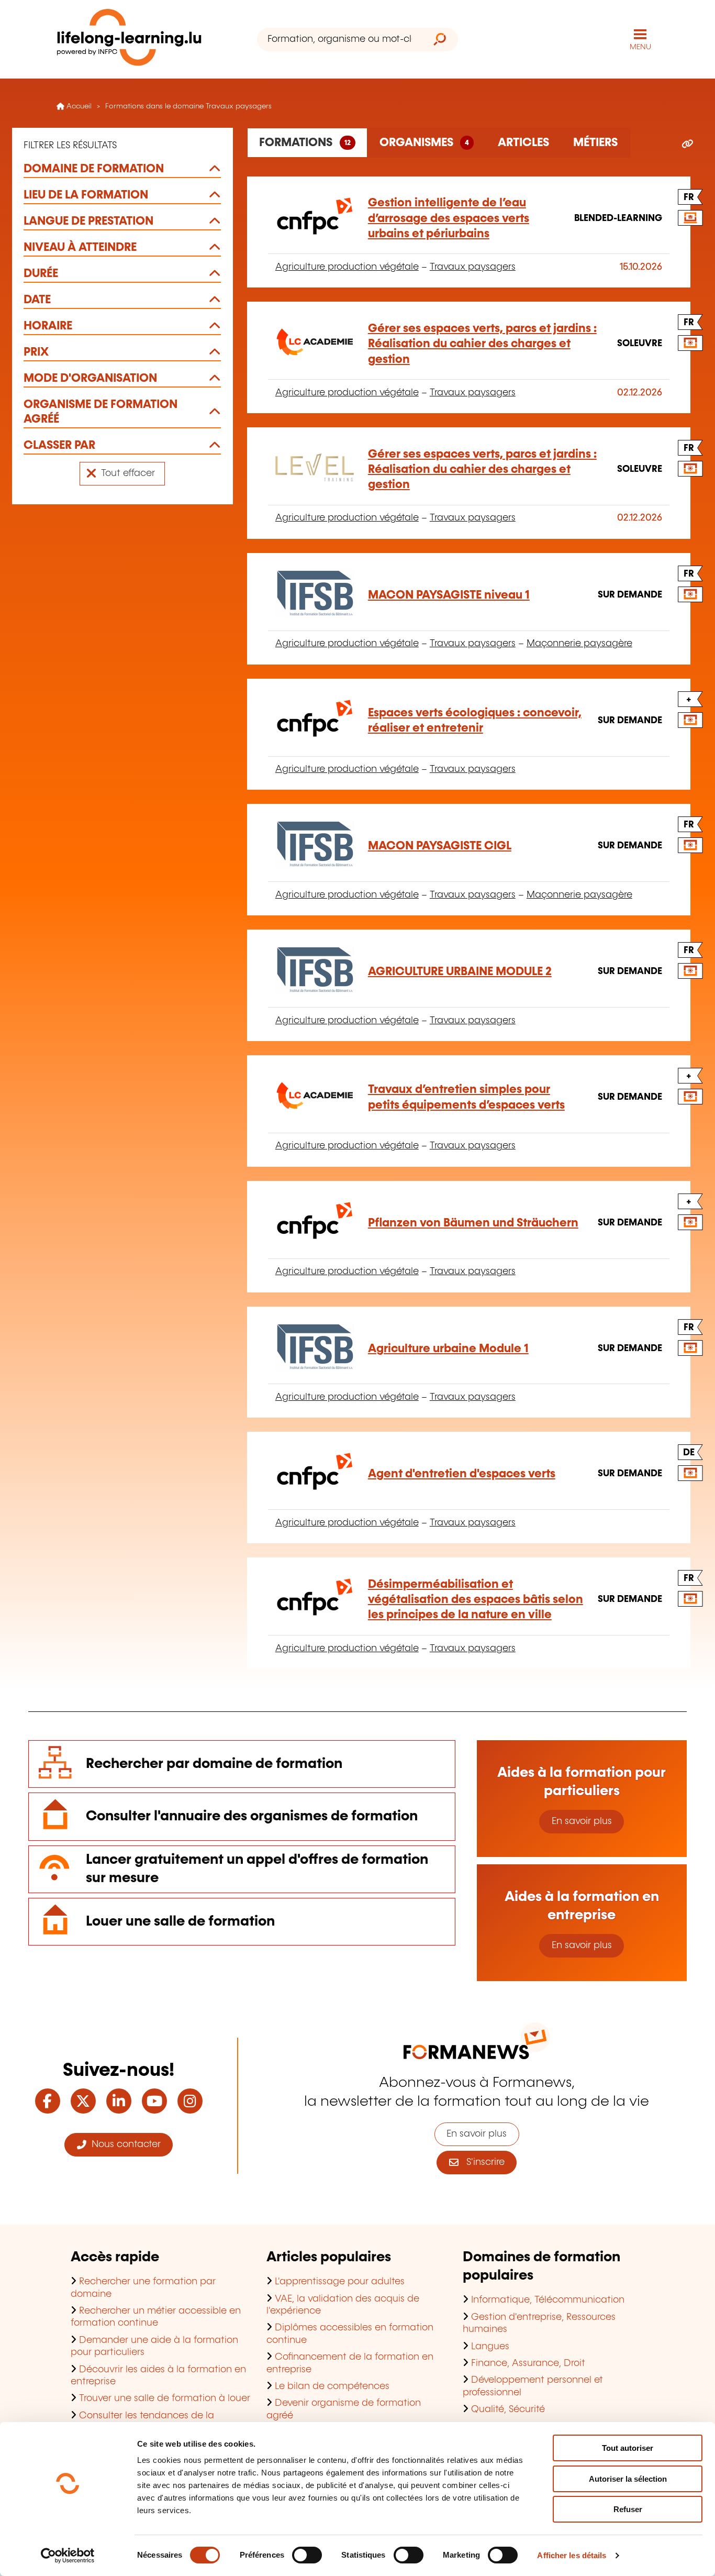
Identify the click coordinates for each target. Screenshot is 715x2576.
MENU (640, 47)
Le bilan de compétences (332, 2386)
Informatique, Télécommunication (548, 2300)
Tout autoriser (628, 2448)
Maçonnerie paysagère (579, 644)
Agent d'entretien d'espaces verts (462, 1474)
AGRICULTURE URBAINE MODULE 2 (460, 972)
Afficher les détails (572, 2555)
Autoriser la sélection (628, 2479)
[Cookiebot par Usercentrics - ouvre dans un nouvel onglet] (68, 2556)
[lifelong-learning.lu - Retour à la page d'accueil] (129, 40)
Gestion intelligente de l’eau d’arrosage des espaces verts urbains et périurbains (449, 218)
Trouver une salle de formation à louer (165, 2398)
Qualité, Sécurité (508, 2409)
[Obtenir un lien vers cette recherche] (688, 145)
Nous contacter (124, 2144)
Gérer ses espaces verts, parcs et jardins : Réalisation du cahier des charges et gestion (482, 344)
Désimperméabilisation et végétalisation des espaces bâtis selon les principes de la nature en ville (476, 1600)
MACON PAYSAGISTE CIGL (440, 846)
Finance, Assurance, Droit (528, 2363)
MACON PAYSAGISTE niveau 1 (449, 595)
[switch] (307, 2555)
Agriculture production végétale (347, 267)
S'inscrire (482, 2162)
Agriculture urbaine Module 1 (448, 1349)
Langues (490, 2347)
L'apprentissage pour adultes (340, 2282)
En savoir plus (582, 1821)
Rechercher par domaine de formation (214, 1764)
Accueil (78, 106)
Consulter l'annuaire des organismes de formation (252, 1816)
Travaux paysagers (473, 267)
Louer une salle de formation (180, 1922)
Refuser (628, 2509)
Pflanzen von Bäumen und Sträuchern (473, 1223)
